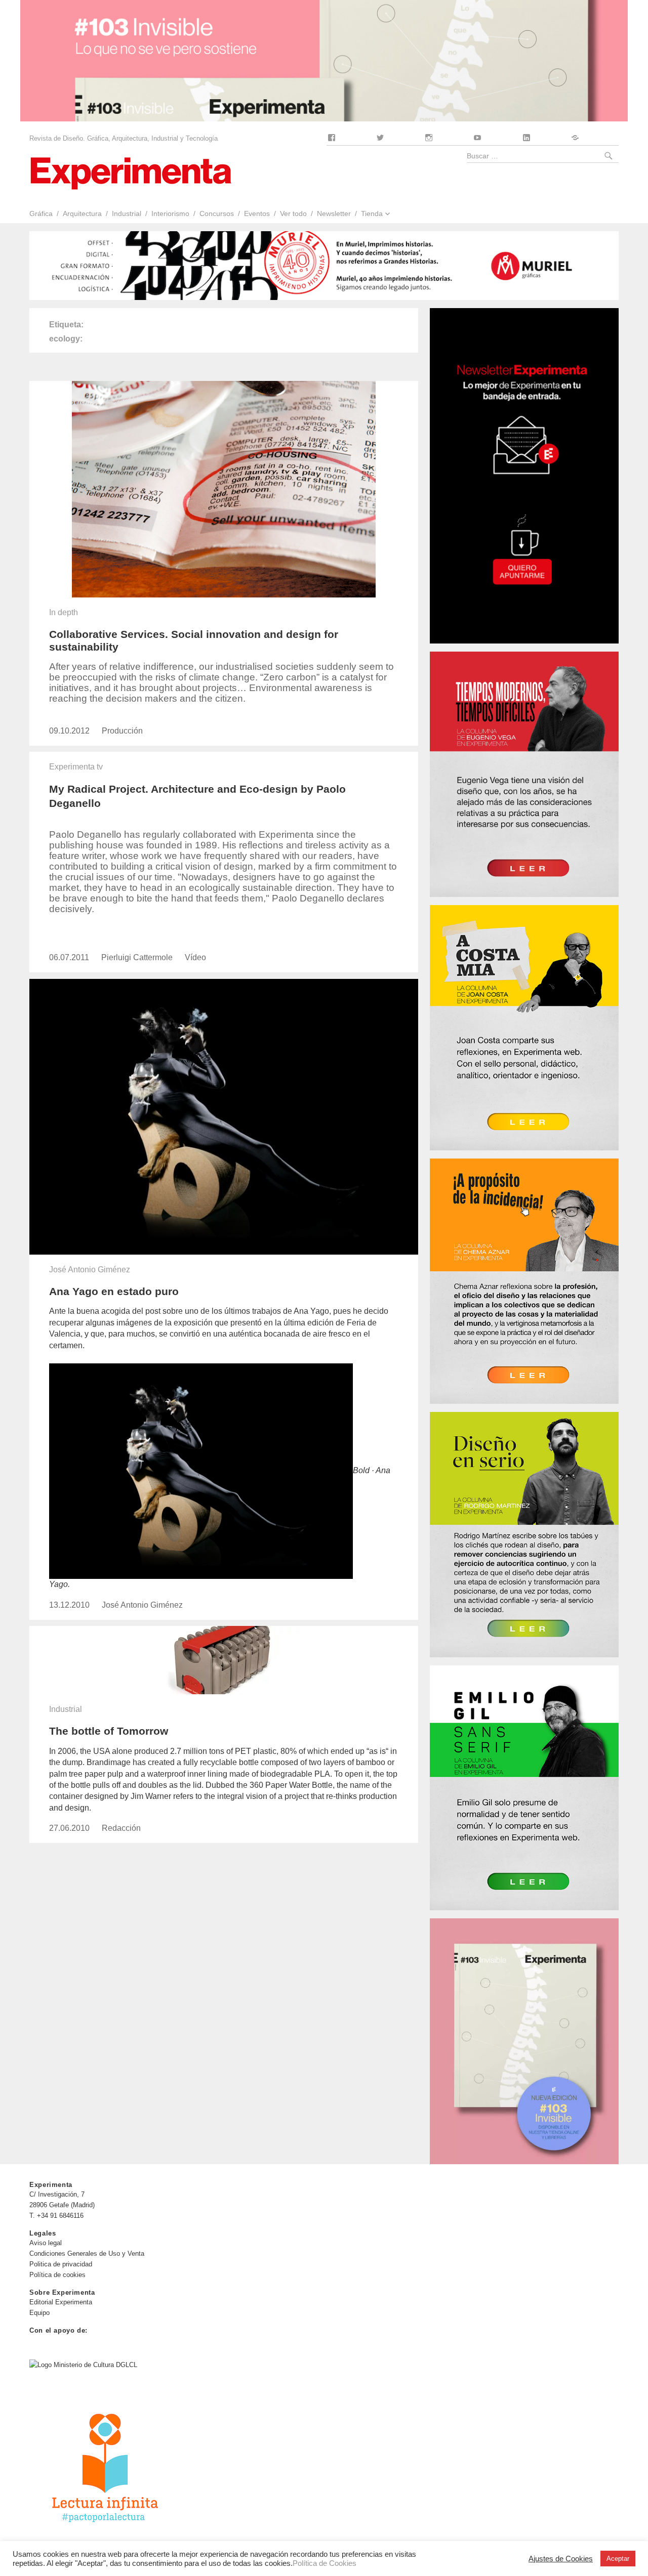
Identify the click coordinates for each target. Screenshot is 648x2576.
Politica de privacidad (61, 2264)
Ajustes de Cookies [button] (561, 2559)
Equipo (39, 2313)
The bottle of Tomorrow (109, 1731)
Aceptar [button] (618, 2559)
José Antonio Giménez (90, 1270)
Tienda (372, 213)
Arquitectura (82, 213)
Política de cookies (57, 2275)
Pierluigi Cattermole (137, 957)
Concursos (217, 213)
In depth (64, 612)
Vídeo (195, 957)
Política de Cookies (325, 2563)
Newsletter (334, 213)
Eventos (257, 213)
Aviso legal (46, 2243)
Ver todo (293, 213)
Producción (122, 731)
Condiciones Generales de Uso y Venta (87, 2253)
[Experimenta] (131, 172)
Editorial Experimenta (61, 2302)
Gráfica (41, 213)
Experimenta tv (76, 767)
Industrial (127, 213)
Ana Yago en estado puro (114, 1291)
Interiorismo (170, 213)
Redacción (121, 1828)
